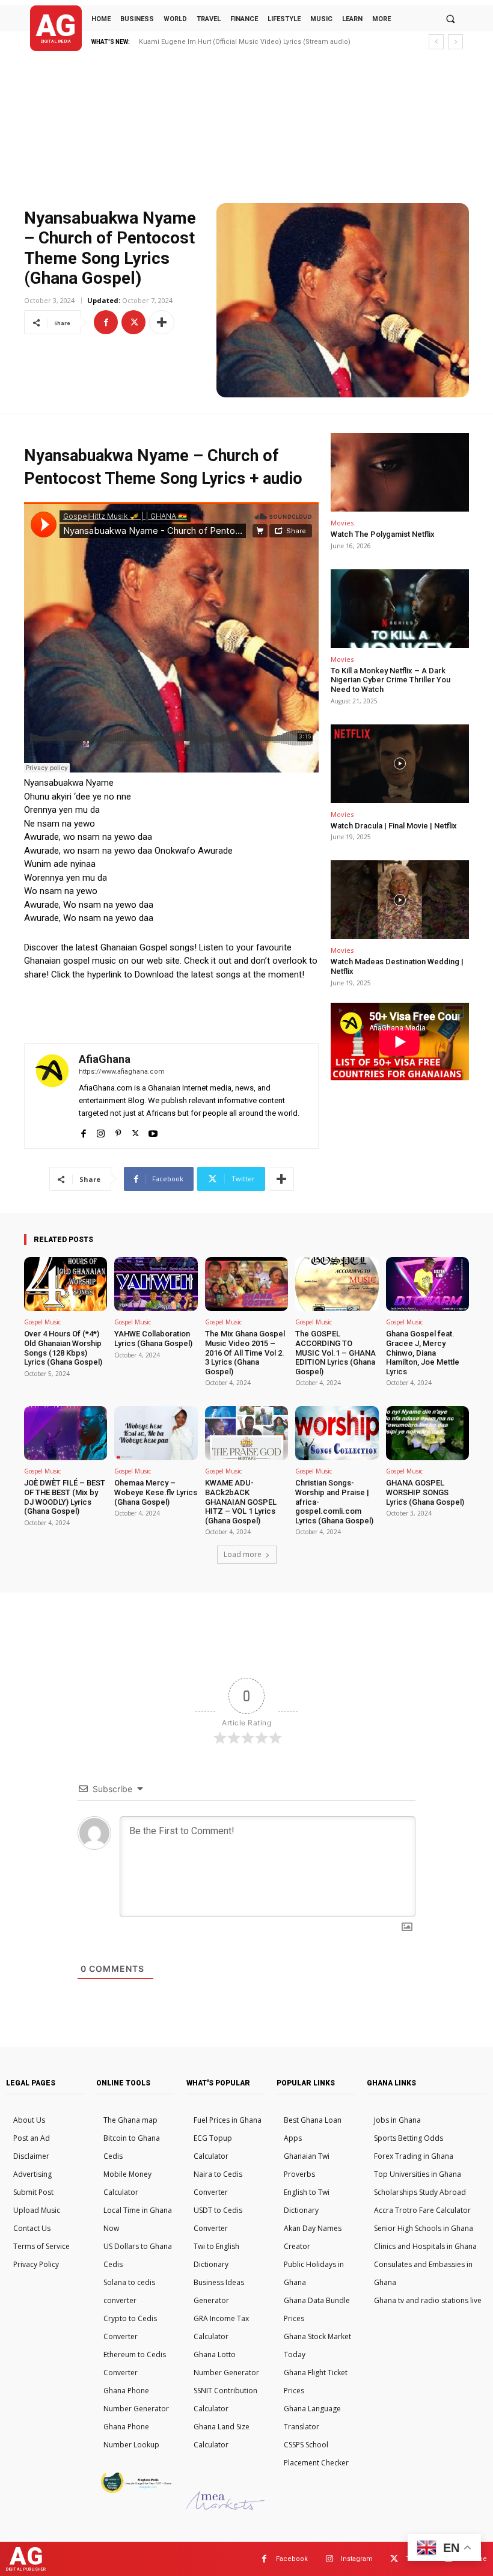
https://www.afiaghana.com (122, 1072)
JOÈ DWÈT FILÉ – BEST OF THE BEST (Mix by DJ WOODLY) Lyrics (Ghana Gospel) (65, 1497)
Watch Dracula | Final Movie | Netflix (394, 826)
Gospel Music (42, 1322)
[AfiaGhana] (52, 1096)
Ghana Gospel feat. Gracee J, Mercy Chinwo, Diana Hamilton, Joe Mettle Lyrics (423, 1352)
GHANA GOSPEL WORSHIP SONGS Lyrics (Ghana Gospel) (425, 1492)
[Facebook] (106, 322)
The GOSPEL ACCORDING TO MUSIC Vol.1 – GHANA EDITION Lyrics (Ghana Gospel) (335, 1352)
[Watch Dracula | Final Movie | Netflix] (400, 764)
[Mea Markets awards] (225, 2507)
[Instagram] (101, 1130)
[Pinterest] (118, 1130)
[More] (162, 322)
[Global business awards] (135, 2491)
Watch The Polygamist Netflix (383, 534)
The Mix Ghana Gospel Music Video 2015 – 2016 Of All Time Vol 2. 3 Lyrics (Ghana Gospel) (245, 1352)
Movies (342, 523)
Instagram (357, 2559)
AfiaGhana (105, 1059)
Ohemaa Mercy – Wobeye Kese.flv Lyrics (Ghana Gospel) (156, 1492)
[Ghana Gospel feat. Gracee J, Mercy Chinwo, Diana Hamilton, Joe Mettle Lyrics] (427, 1284)
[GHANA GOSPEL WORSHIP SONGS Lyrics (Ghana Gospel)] (427, 1433)
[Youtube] (153, 1130)
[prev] (436, 42)
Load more (243, 1554)
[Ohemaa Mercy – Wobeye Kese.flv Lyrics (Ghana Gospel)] (156, 1433)
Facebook (292, 2559)
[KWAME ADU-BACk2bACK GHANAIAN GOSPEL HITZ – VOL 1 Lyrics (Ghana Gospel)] (246, 1433)
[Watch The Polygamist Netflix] (400, 472)
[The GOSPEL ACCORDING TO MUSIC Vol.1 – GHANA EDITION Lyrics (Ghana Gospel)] (337, 1284)
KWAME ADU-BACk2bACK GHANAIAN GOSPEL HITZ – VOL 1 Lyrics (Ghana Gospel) (241, 1501)
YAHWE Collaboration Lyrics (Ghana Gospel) (153, 1338)
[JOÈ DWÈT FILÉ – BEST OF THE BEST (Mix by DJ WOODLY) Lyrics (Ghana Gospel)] (66, 1433)
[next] (455, 42)
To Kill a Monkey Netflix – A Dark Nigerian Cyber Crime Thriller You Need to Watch (390, 680)
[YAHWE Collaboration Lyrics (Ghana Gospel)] (156, 1284)
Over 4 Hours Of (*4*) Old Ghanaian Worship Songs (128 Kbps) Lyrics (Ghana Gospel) (63, 1348)
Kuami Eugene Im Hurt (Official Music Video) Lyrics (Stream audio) (245, 42)
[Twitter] (133, 322)
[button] (450, 19)
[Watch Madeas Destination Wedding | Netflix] (400, 900)
